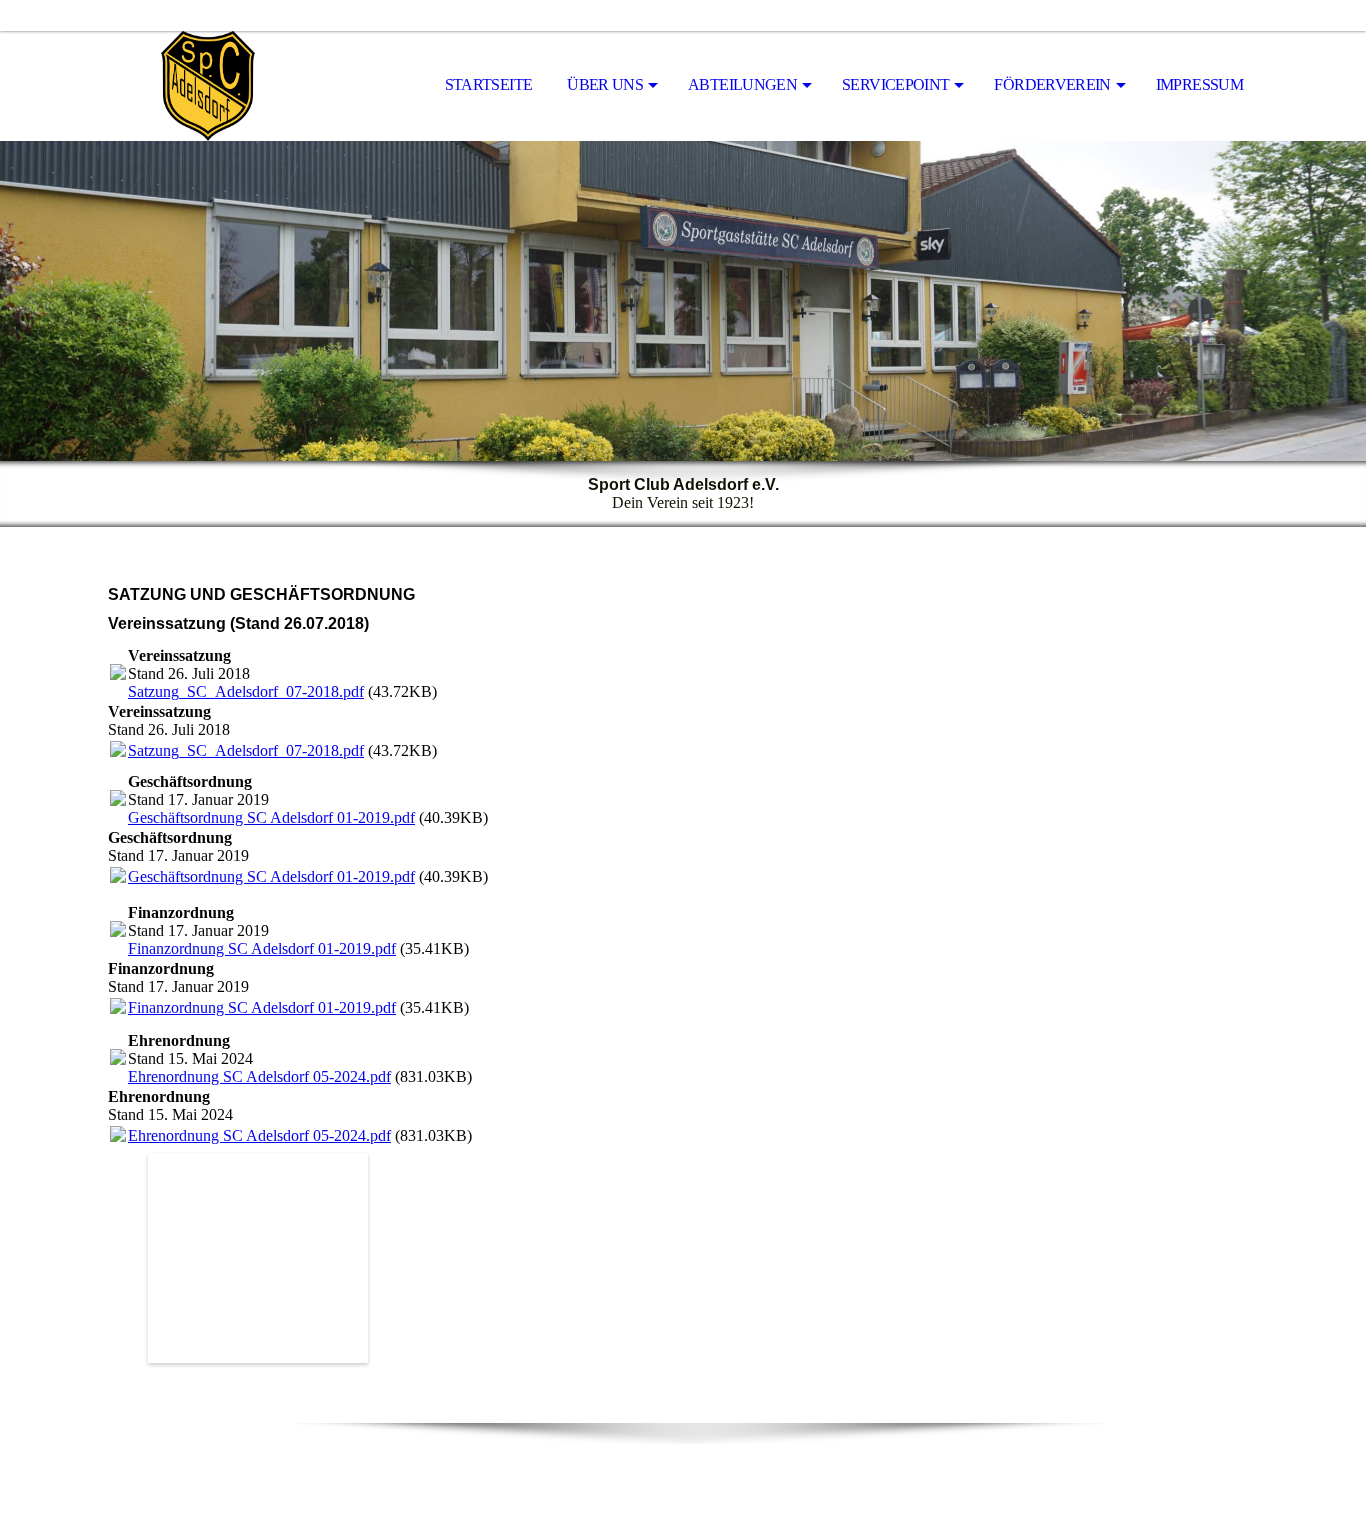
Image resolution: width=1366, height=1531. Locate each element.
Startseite (489, 84)
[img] (208, 86)
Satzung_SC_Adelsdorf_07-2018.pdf (246, 691)
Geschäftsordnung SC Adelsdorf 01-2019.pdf (271, 817)
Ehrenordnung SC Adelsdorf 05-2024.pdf (259, 1076)
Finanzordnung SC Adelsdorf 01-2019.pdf (262, 948)
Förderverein (1052, 84)
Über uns (605, 84)
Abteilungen (742, 84)
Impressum (1199, 84)
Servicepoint (895, 84)
